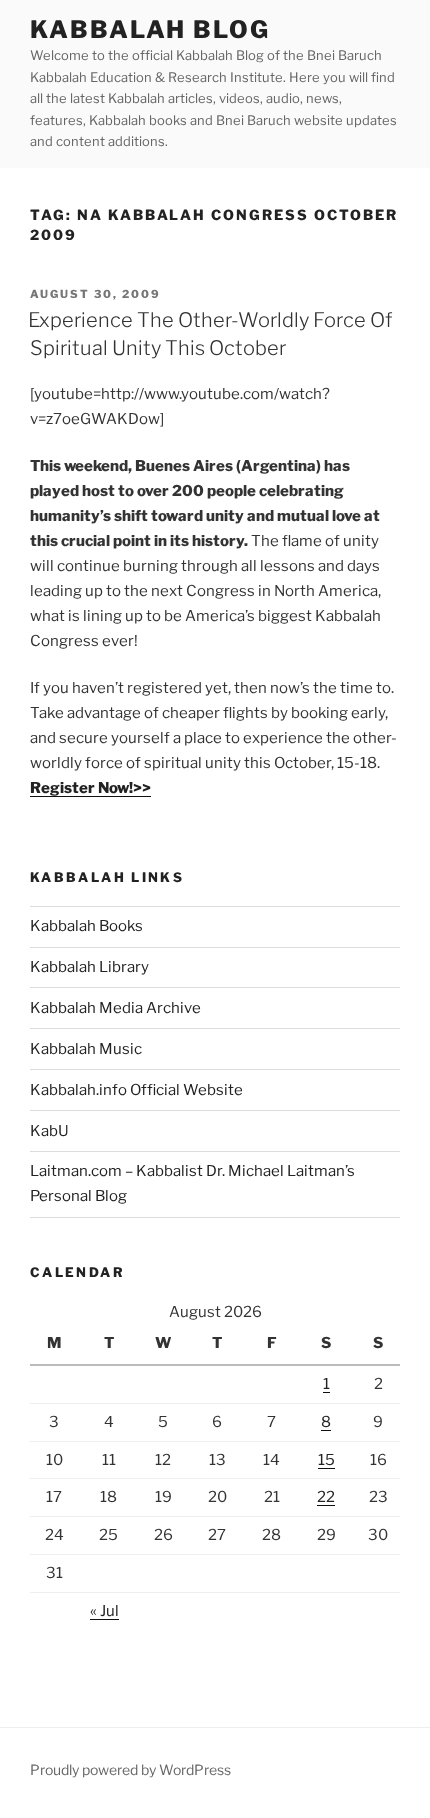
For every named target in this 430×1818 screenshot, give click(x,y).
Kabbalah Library (89, 967)
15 (326, 1460)
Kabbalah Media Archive (115, 1008)
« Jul (104, 1611)
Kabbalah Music (86, 1049)
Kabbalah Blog (150, 29)
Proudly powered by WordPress (130, 1769)
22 (326, 1497)
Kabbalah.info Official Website (136, 1090)
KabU (49, 1131)
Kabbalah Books (86, 926)
